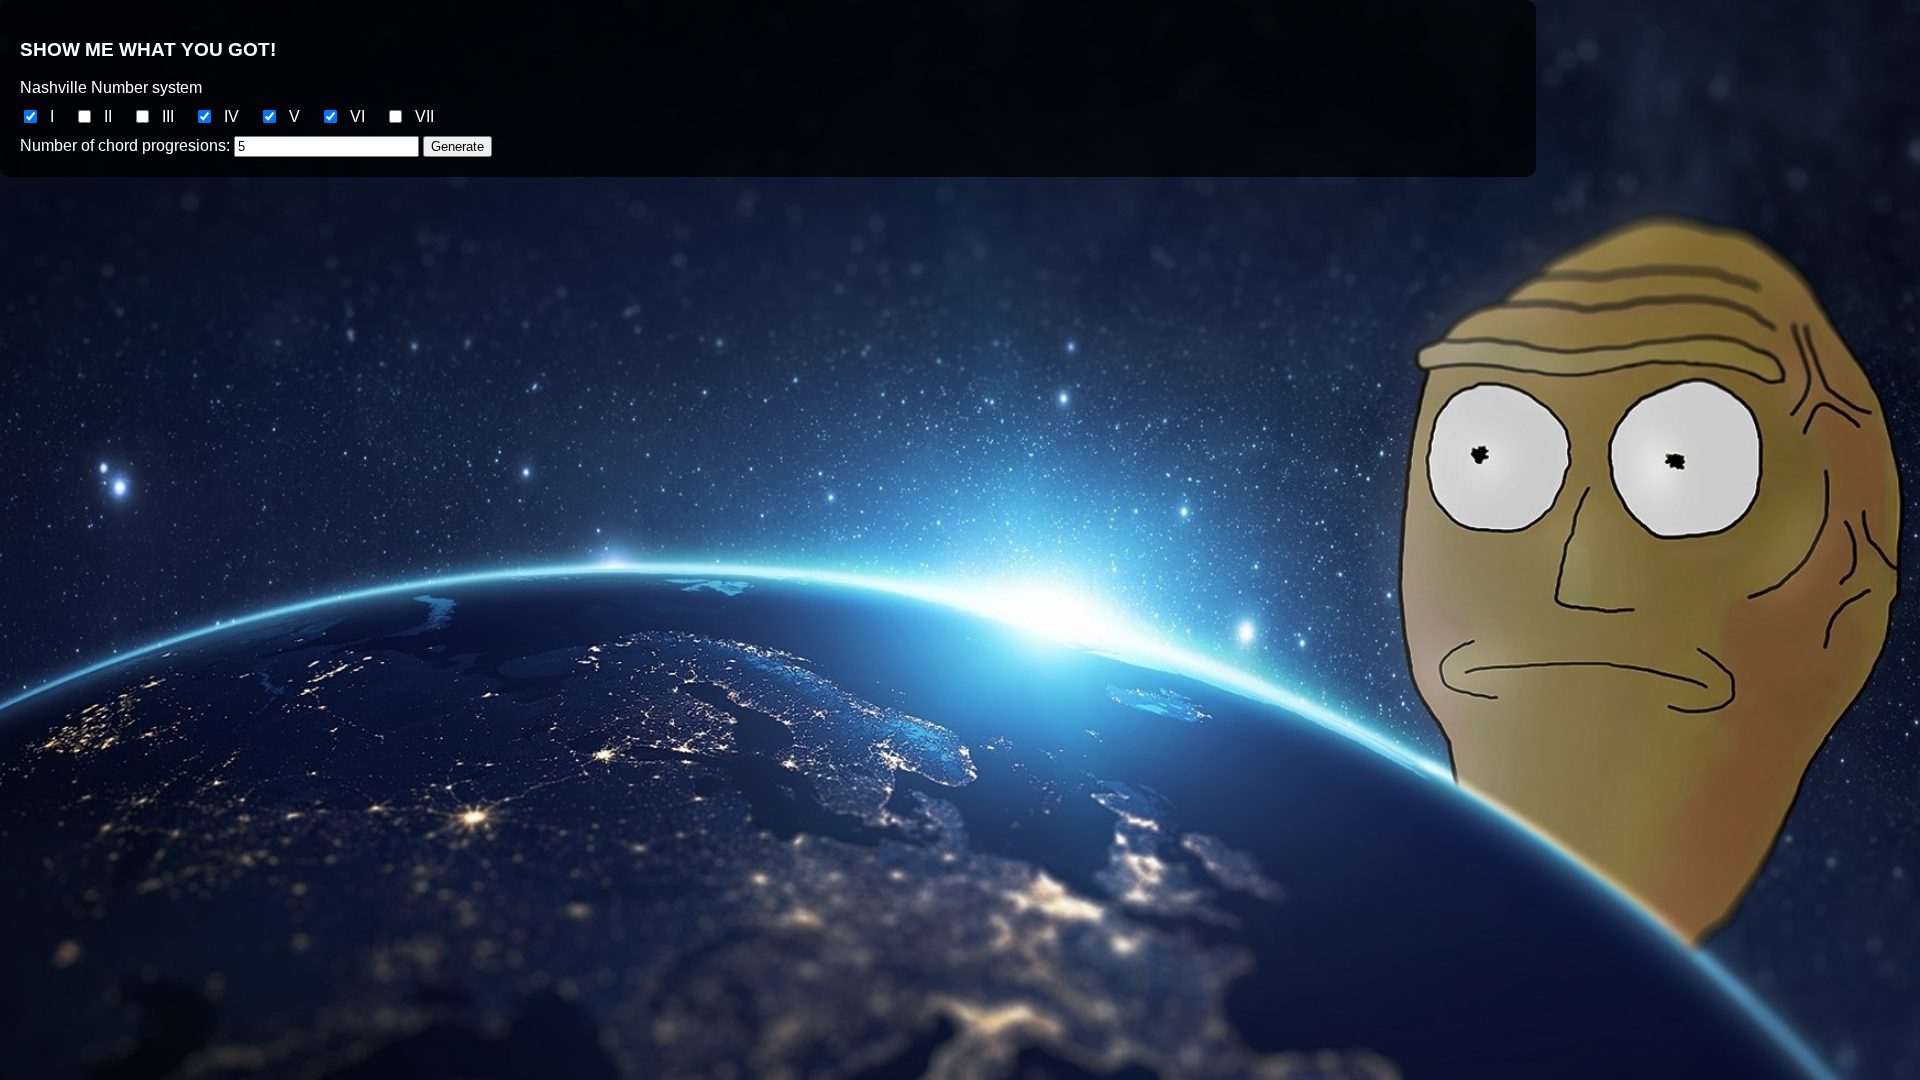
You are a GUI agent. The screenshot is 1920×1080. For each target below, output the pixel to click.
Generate (457, 146)
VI (357, 116)
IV (231, 116)
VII (424, 116)
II (108, 116)
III (168, 116)
